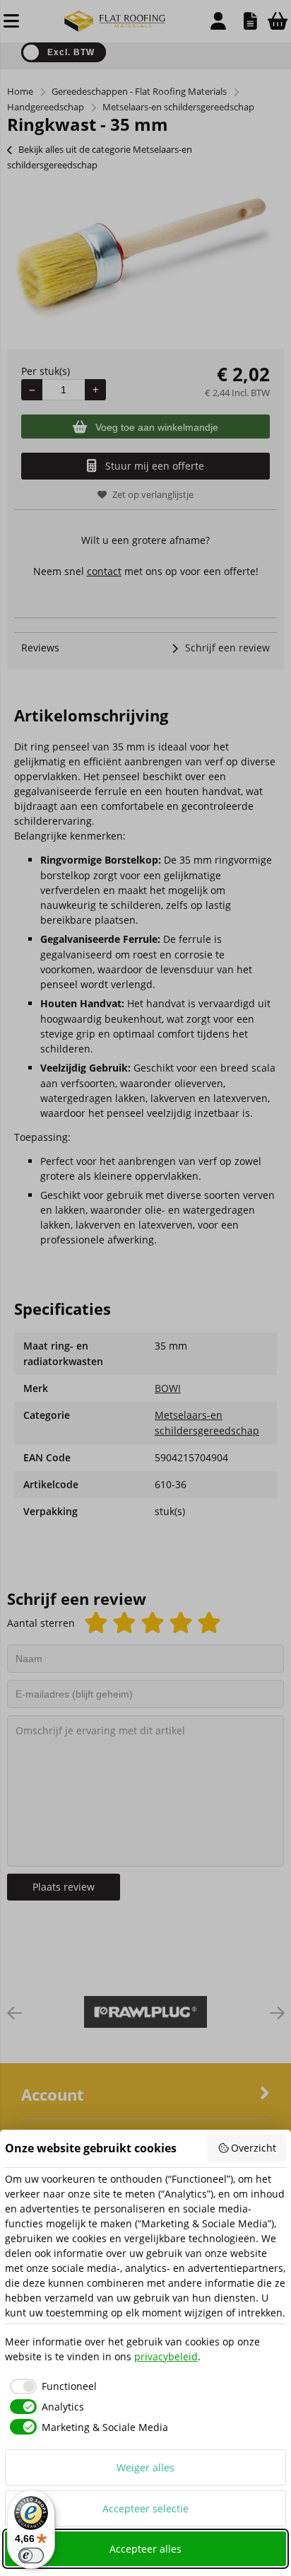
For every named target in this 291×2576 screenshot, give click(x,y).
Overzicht (254, 2148)
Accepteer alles (145, 2549)
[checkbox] (51, 2386)
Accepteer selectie (145, 2508)
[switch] (31, 2555)
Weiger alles (145, 2467)
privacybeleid (166, 2356)
